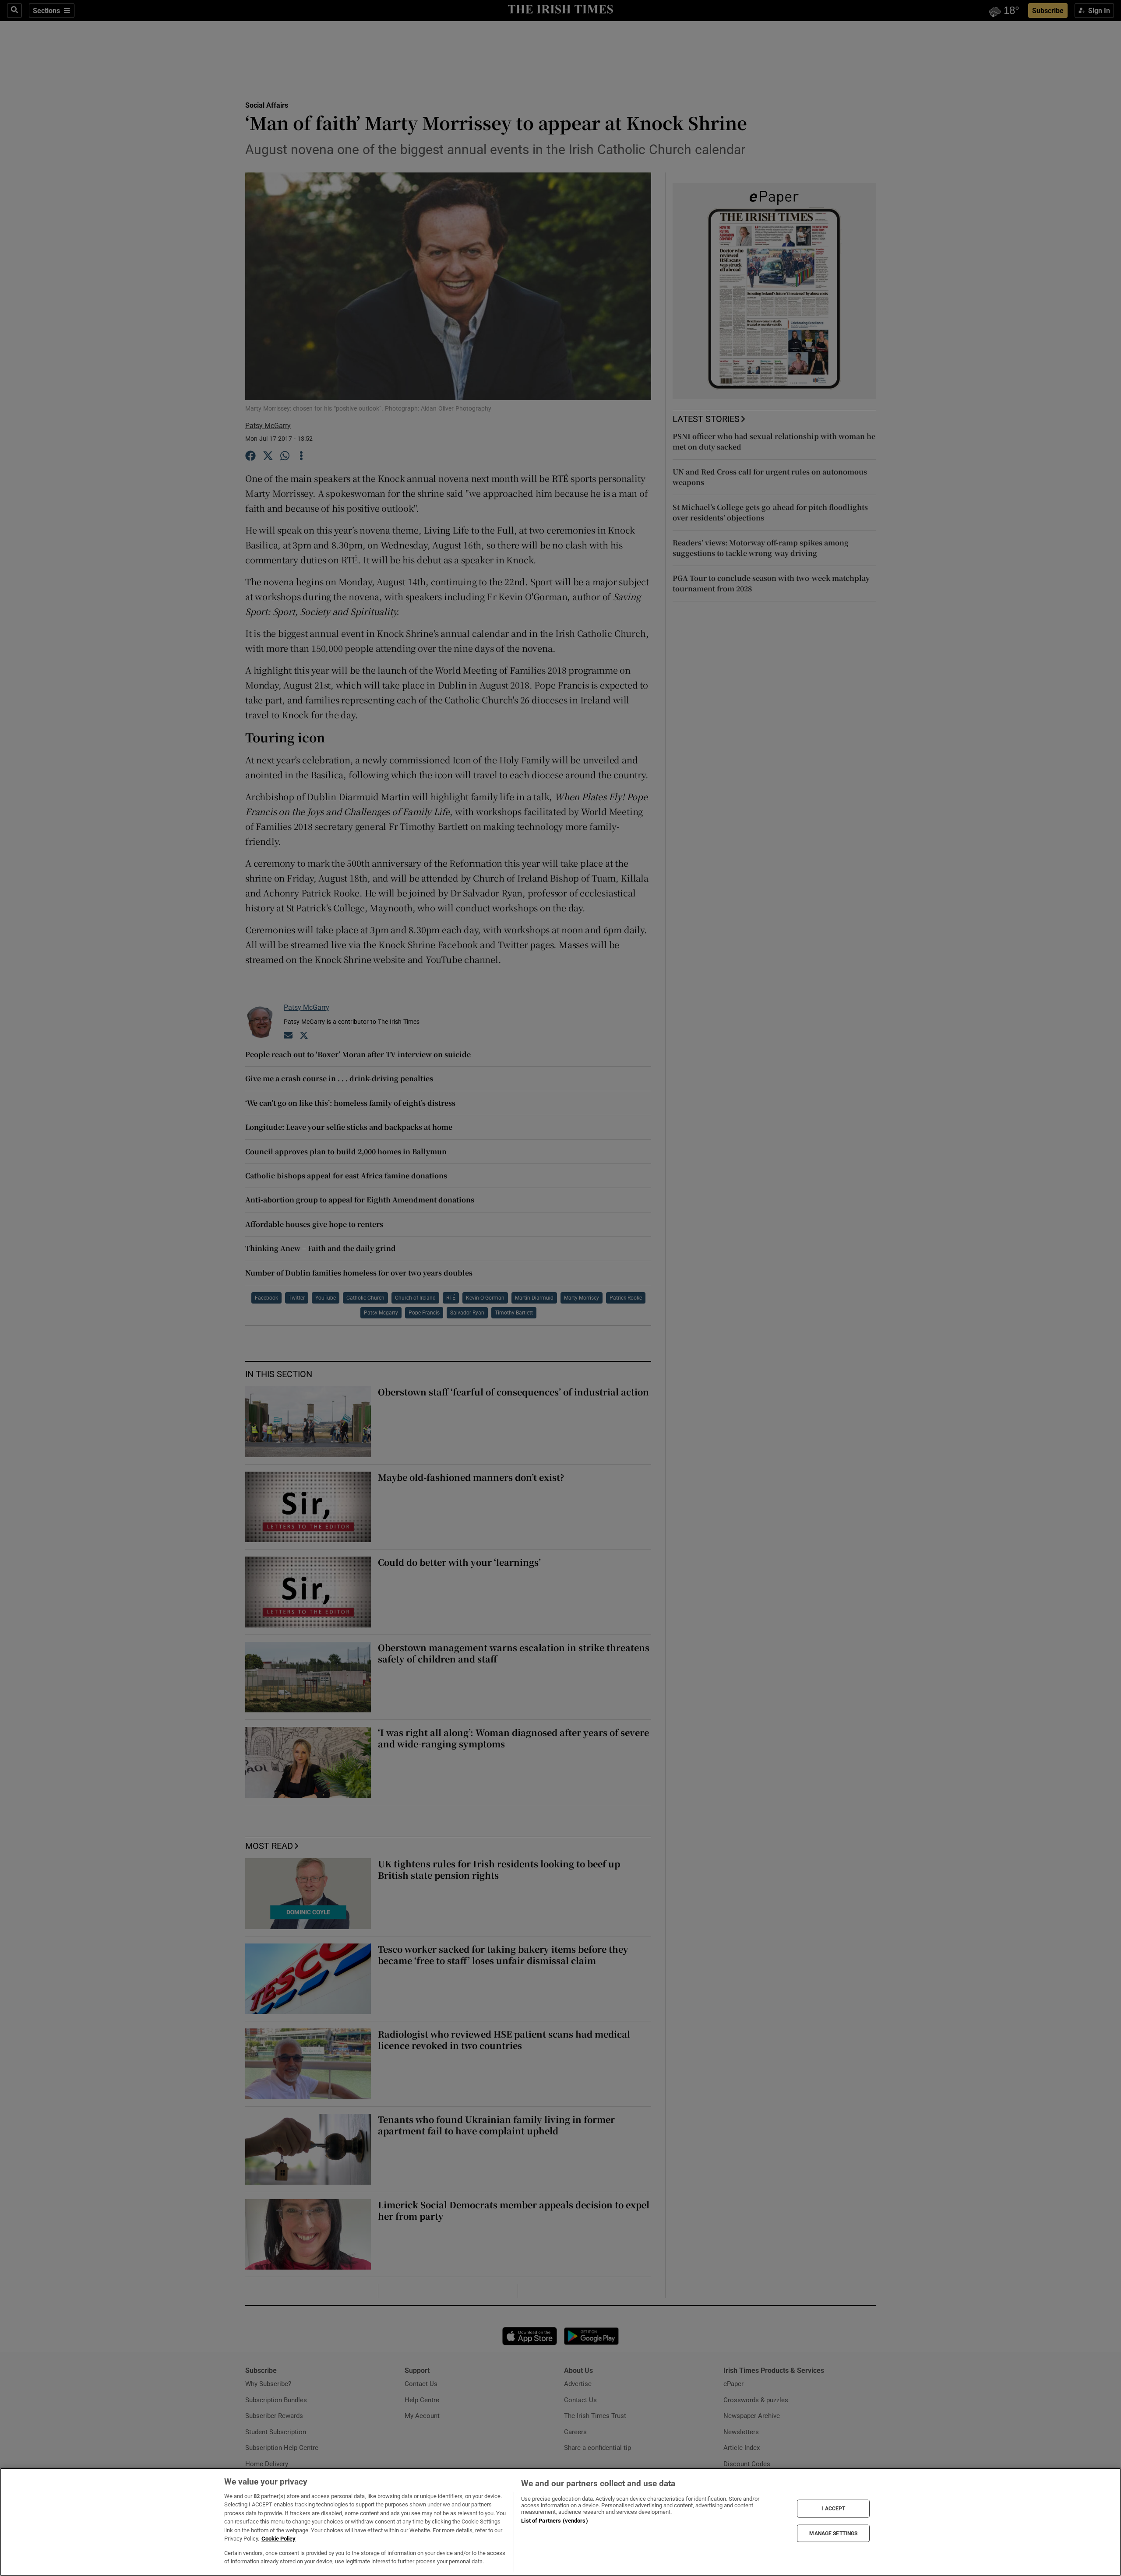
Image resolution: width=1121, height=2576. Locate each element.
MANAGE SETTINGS (833, 2533)
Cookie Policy (278, 2539)
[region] (560, 2522)
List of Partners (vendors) (554, 2521)
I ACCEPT (833, 2509)
